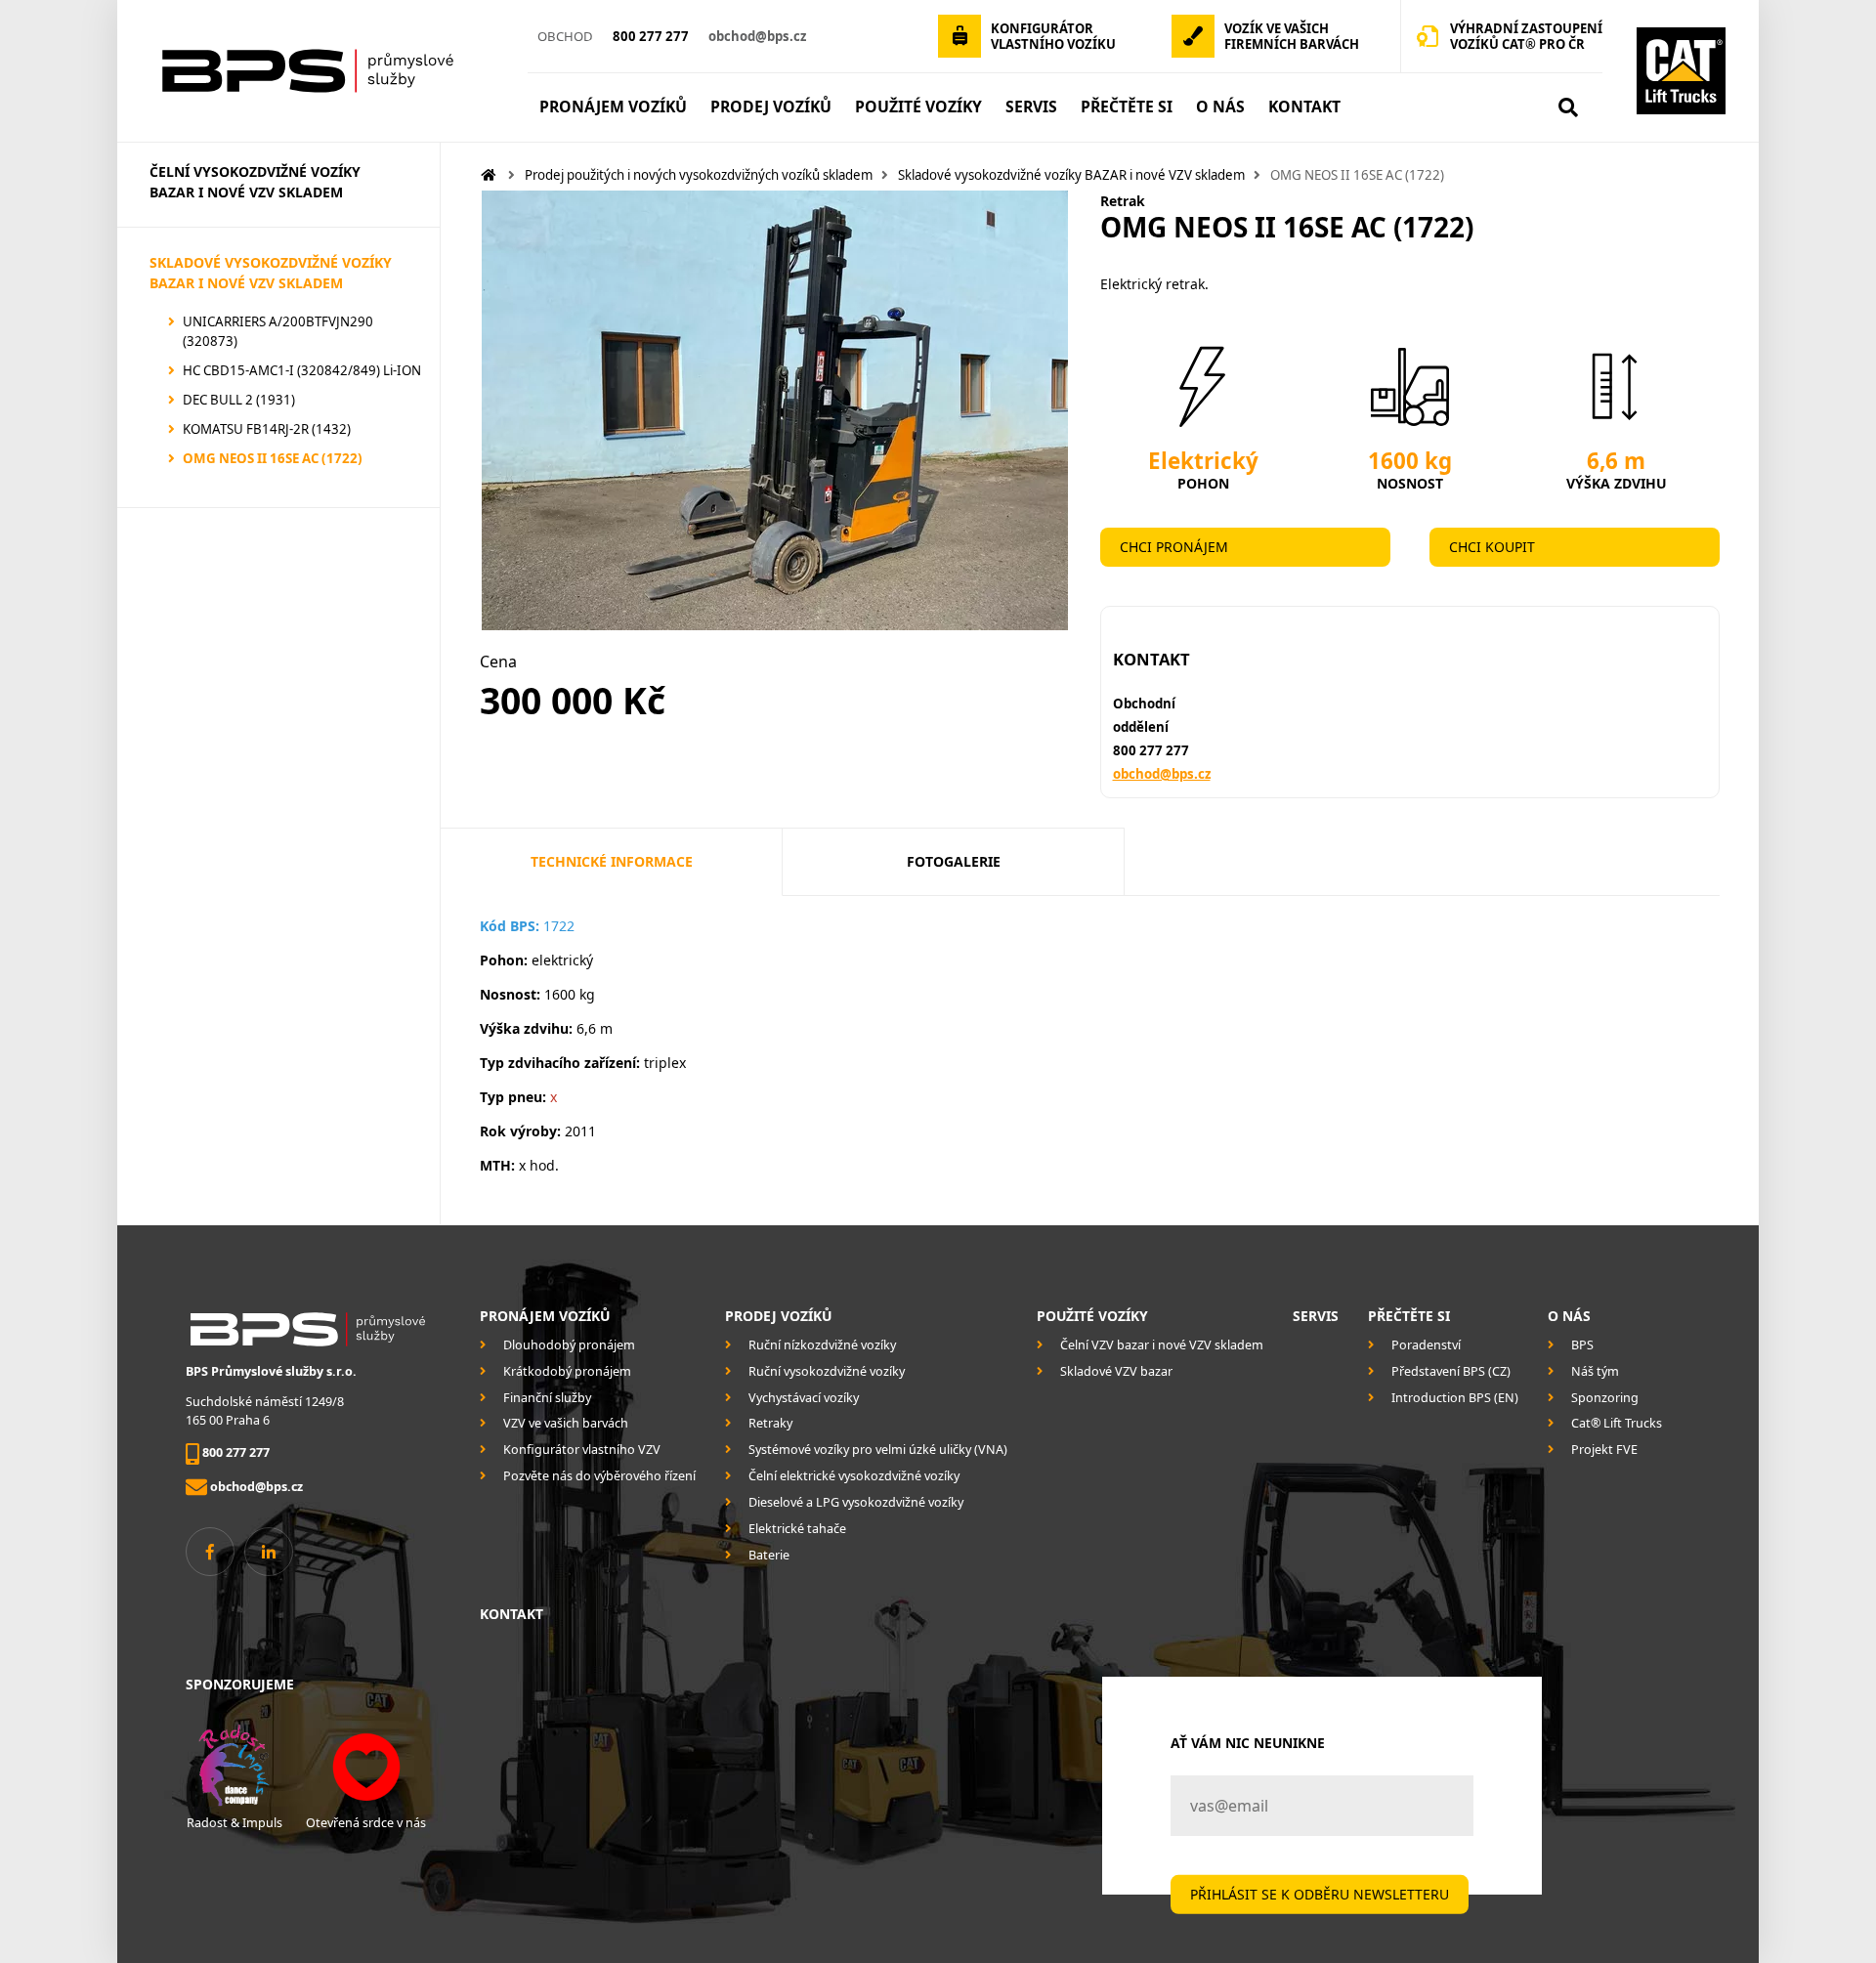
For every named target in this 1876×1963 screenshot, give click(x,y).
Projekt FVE (1604, 1450)
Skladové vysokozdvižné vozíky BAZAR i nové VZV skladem (1071, 175)
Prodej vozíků (778, 1316)
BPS (1582, 1345)
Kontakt (512, 1614)
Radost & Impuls (234, 1823)
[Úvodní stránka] (327, 70)
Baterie (769, 1555)
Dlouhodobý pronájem (569, 1345)
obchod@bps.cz (1162, 774)
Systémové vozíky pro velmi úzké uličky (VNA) (878, 1450)
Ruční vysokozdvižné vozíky (827, 1371)
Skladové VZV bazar (1116, 1371)
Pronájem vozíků (545, 1316)
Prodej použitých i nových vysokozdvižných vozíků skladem (699, 175)
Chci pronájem (1174, 547)
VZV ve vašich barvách (566, 1423)
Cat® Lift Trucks (1617, 1423)
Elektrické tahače (797, 1529)
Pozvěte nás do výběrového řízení (599, 1476)
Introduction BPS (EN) (1455, 1398)
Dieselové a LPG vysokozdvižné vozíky (856, 1502)
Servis (1316, 1316)
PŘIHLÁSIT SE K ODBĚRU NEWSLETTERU (1320, 1894)
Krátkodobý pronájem (567, 1371)
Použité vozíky (1092, 1316)
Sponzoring (1605, 1398)
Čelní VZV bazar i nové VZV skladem (1162, 1345)
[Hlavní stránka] (490, 175)
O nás (1569, 1316)
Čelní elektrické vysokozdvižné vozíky (854, 1476)
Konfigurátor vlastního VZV (582, 1450)
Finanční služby (547, 1398)
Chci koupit (1492, 547)
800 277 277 (1151, 750)
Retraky (770, 1423)
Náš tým (1595, 1371)
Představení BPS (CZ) (1451, 1371)
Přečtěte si (1409, 1316)
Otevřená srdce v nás (366, 1823)
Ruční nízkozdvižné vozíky (822, 1345)
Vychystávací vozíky (804, 1398)
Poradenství (1426, 1345)
